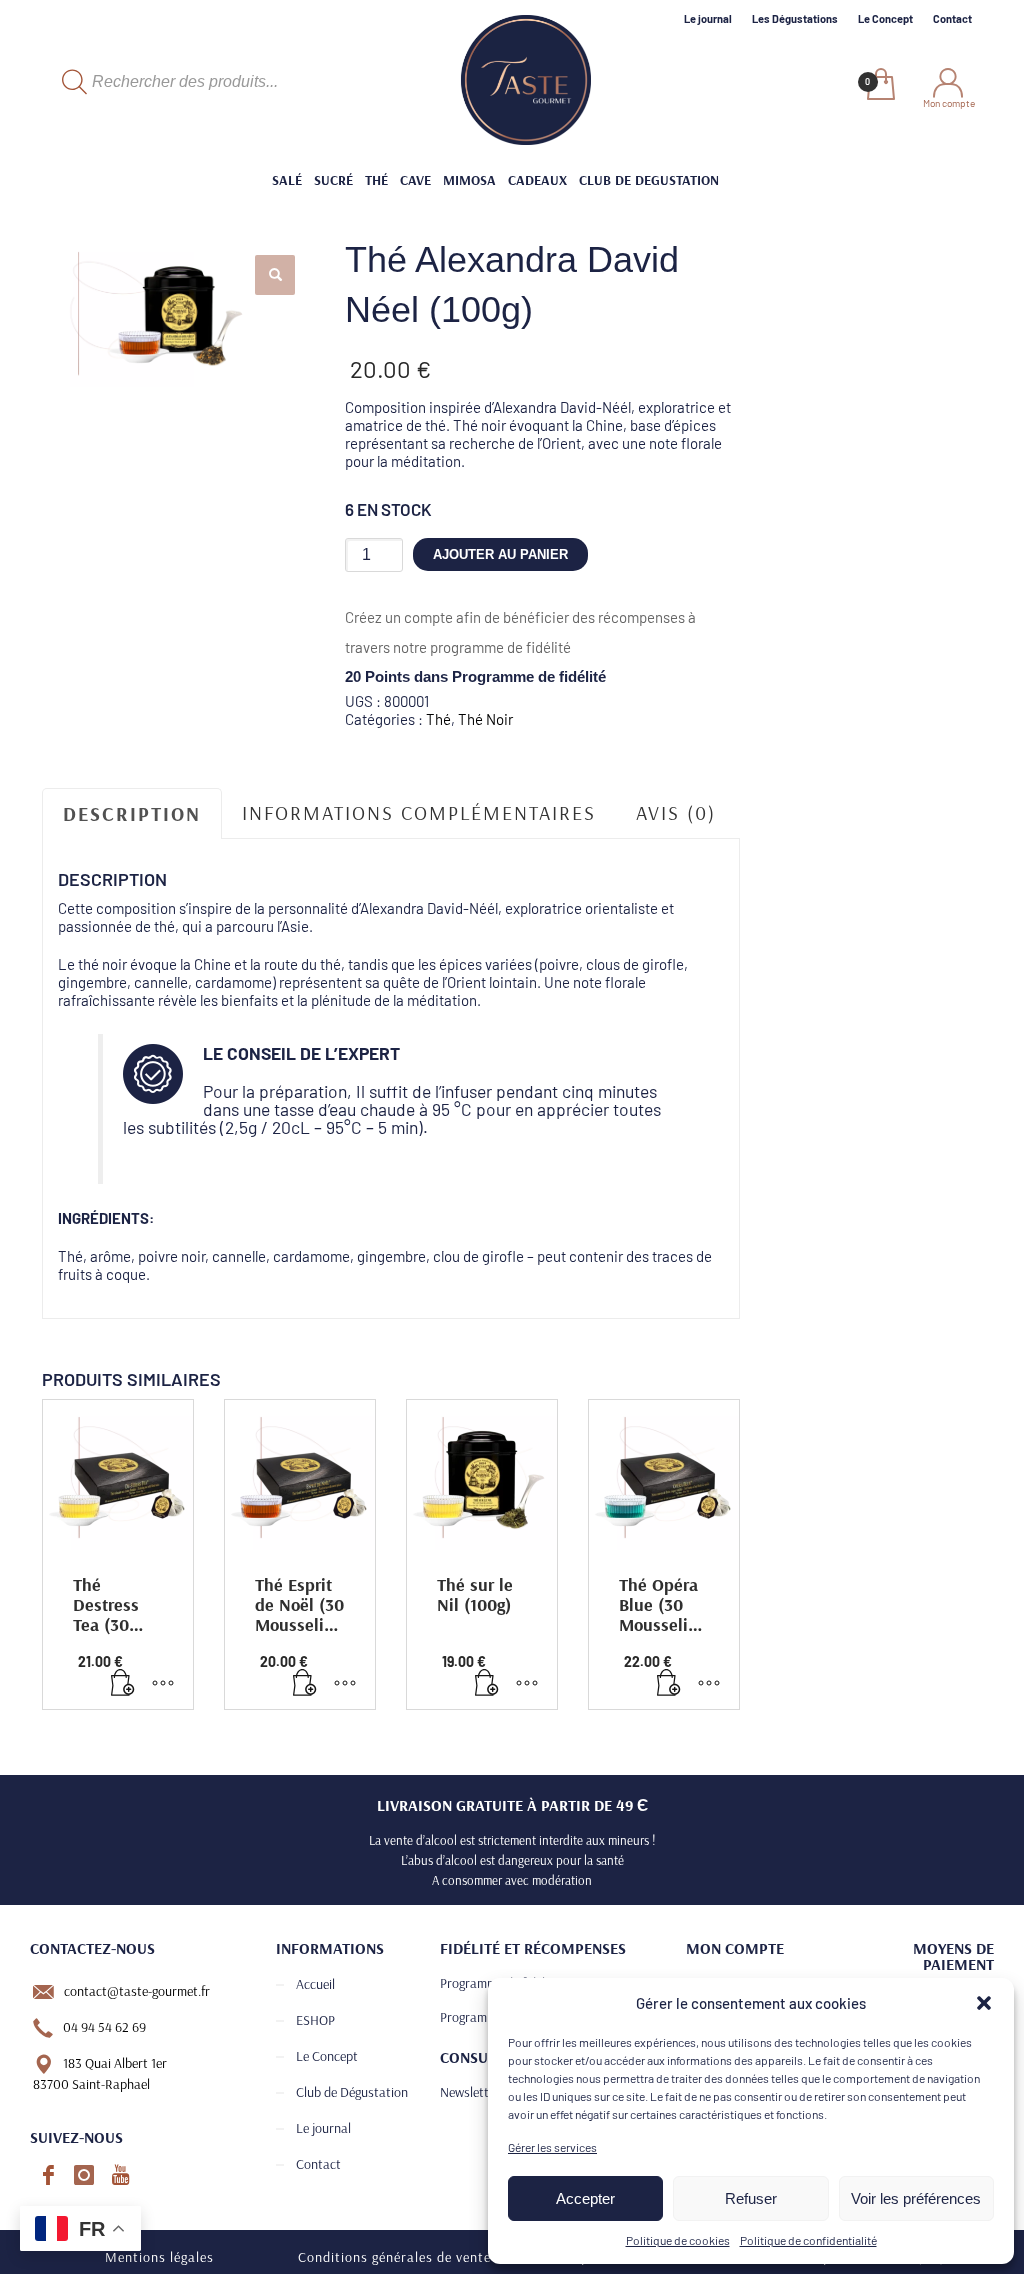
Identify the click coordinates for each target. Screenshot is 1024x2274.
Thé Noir (485, 719)
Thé (438, 719)
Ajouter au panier (500, 554)
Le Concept (885, 18)
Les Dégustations (795, 18)
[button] (984, 2003)
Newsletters (473, 2092)
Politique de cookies (678, 2240)
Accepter (585, 2198)
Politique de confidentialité (808, 2240)
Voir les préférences (916, 2198)
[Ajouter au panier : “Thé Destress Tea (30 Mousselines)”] (123, 1684)
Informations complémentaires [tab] (419, 812)
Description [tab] (132, 813)
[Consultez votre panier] (879, 86)
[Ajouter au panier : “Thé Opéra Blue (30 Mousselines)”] (669, 1684)
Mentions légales (159, 2257)
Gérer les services (552, 2147)
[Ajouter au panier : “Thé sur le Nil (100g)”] (487, 1684)
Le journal (708, 18)
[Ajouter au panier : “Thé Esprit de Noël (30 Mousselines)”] (305, 1684)
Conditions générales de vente (394, 2257)
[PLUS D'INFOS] (163, 1684)
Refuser (751, 2198)
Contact (952, 18)
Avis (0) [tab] (676, 812)
